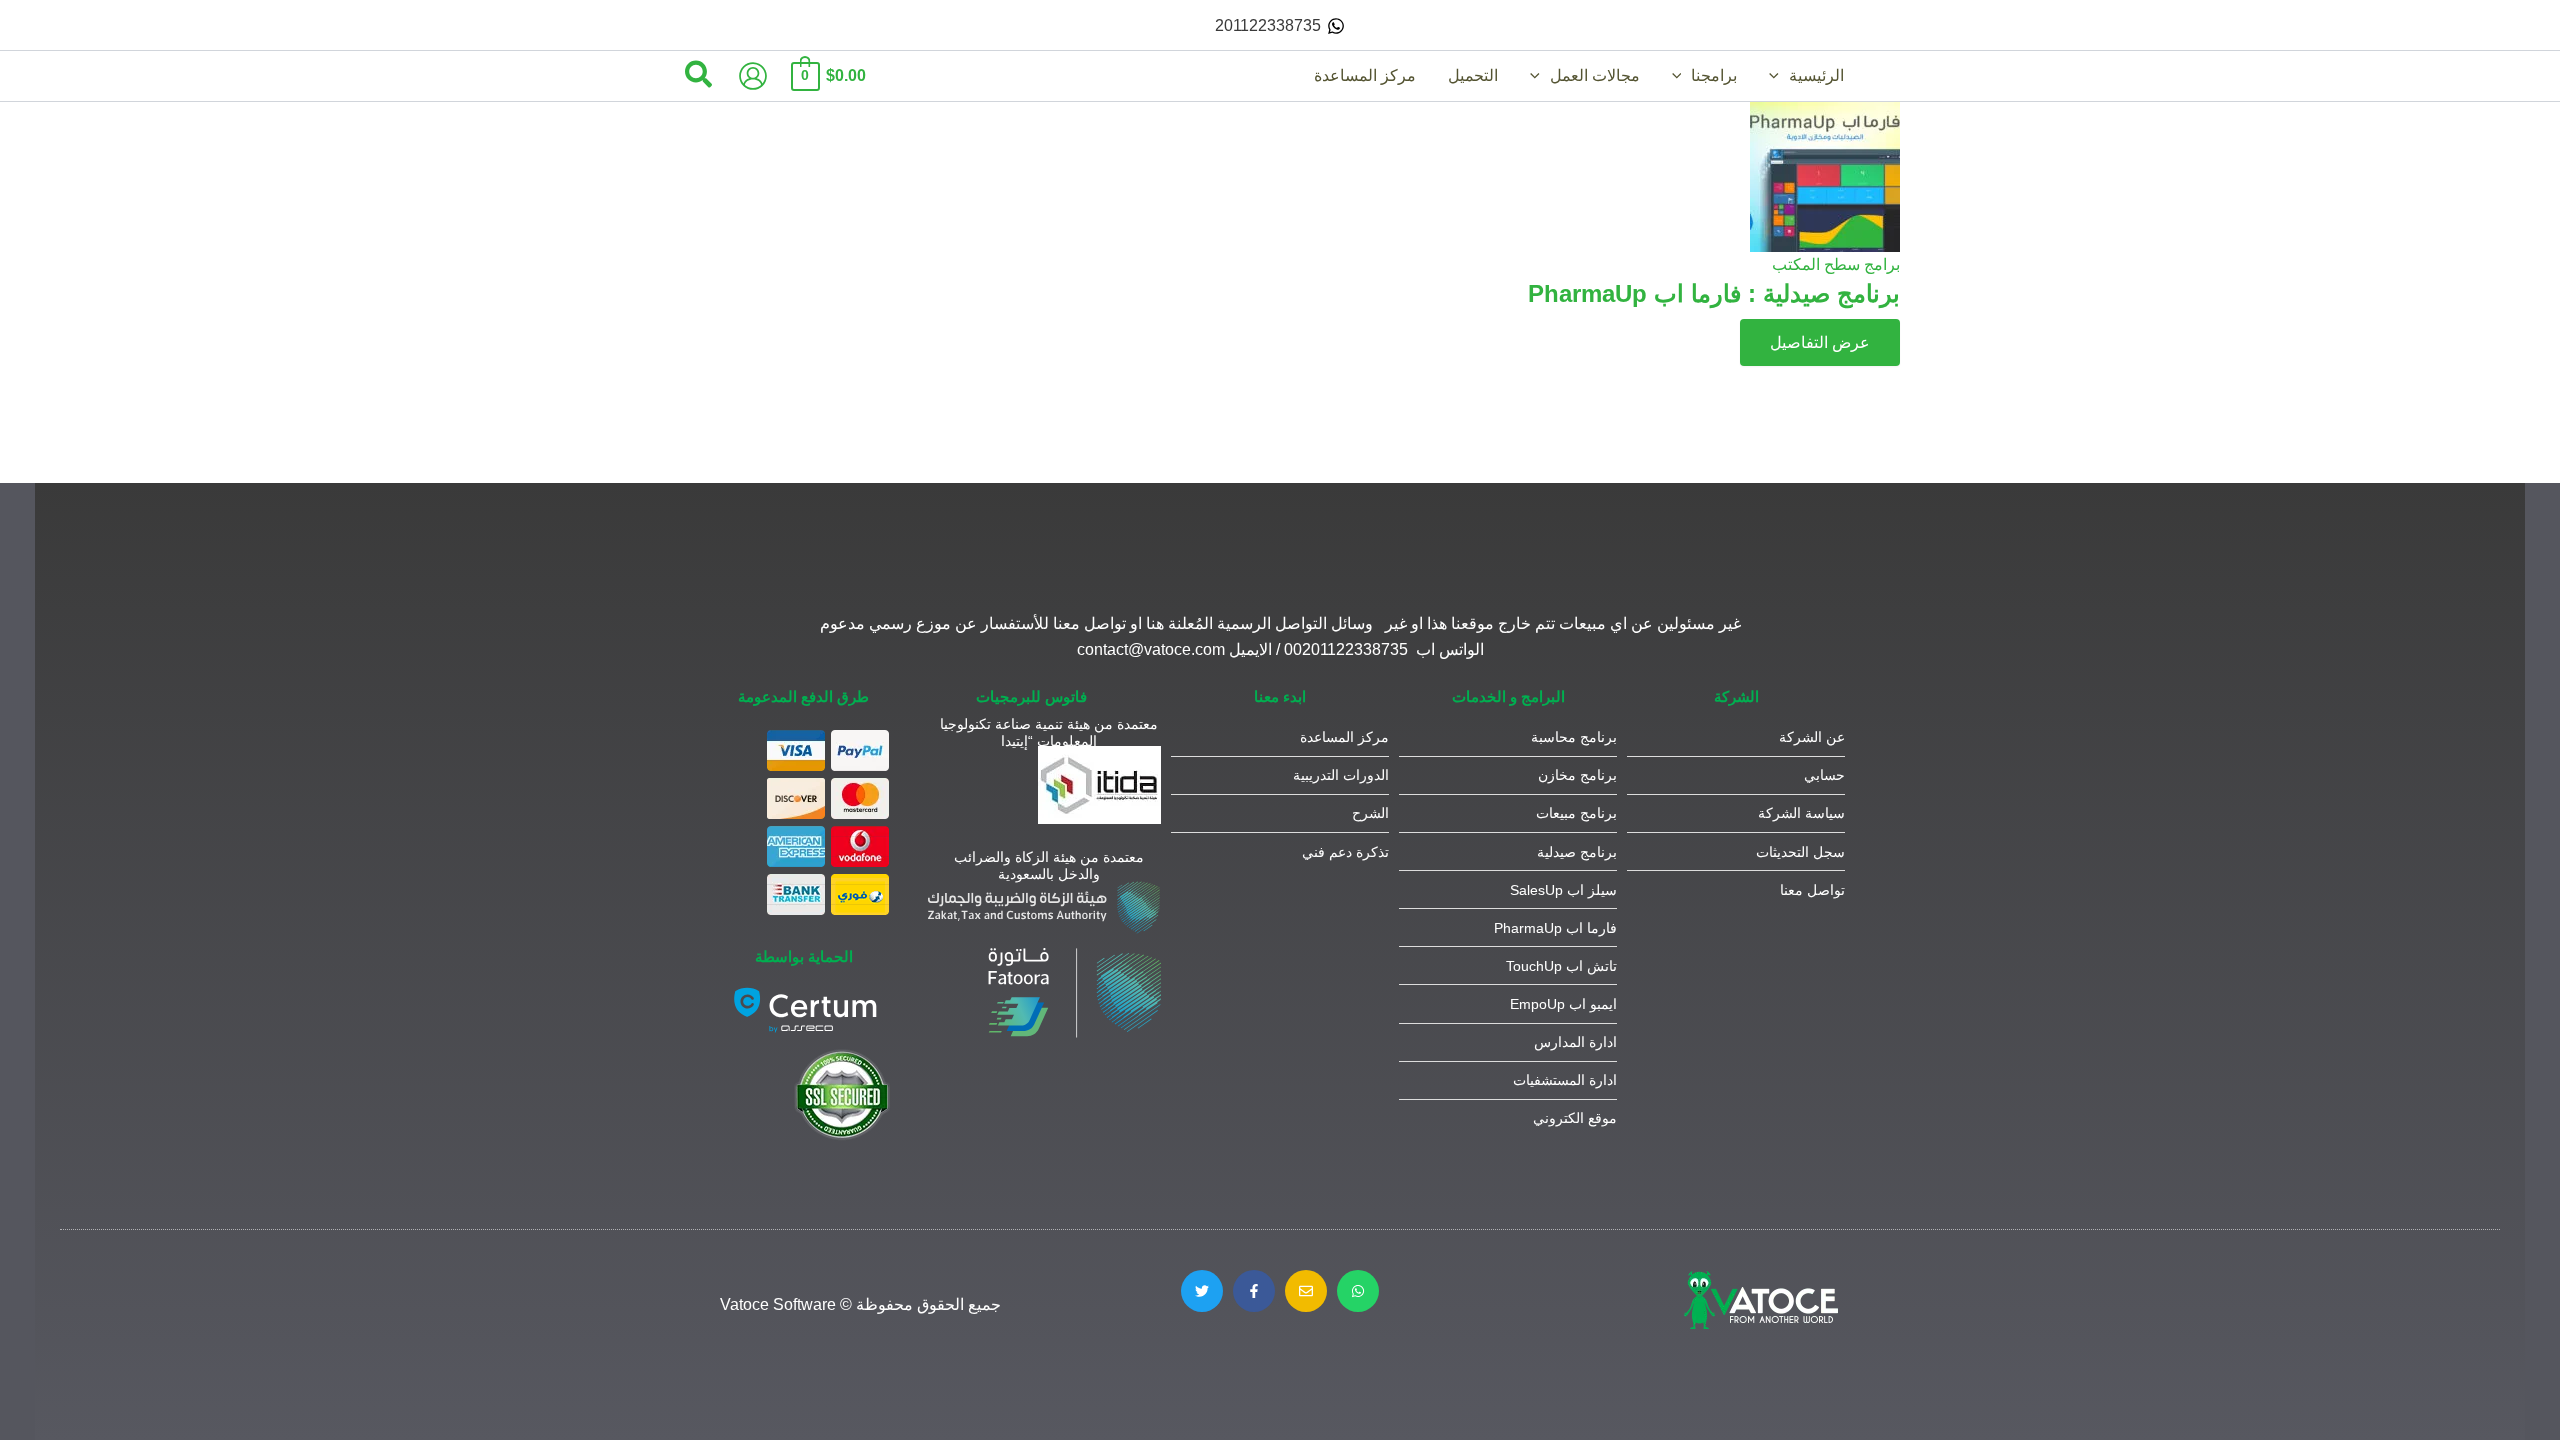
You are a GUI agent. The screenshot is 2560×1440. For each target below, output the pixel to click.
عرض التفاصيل (1820, 342)
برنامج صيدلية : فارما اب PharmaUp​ (1714, 293)
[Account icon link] (753, 76)
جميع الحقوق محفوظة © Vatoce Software (860, 1304)
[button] (1779, 76)
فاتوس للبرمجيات (1031, 696)
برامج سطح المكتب (1836, 264)
